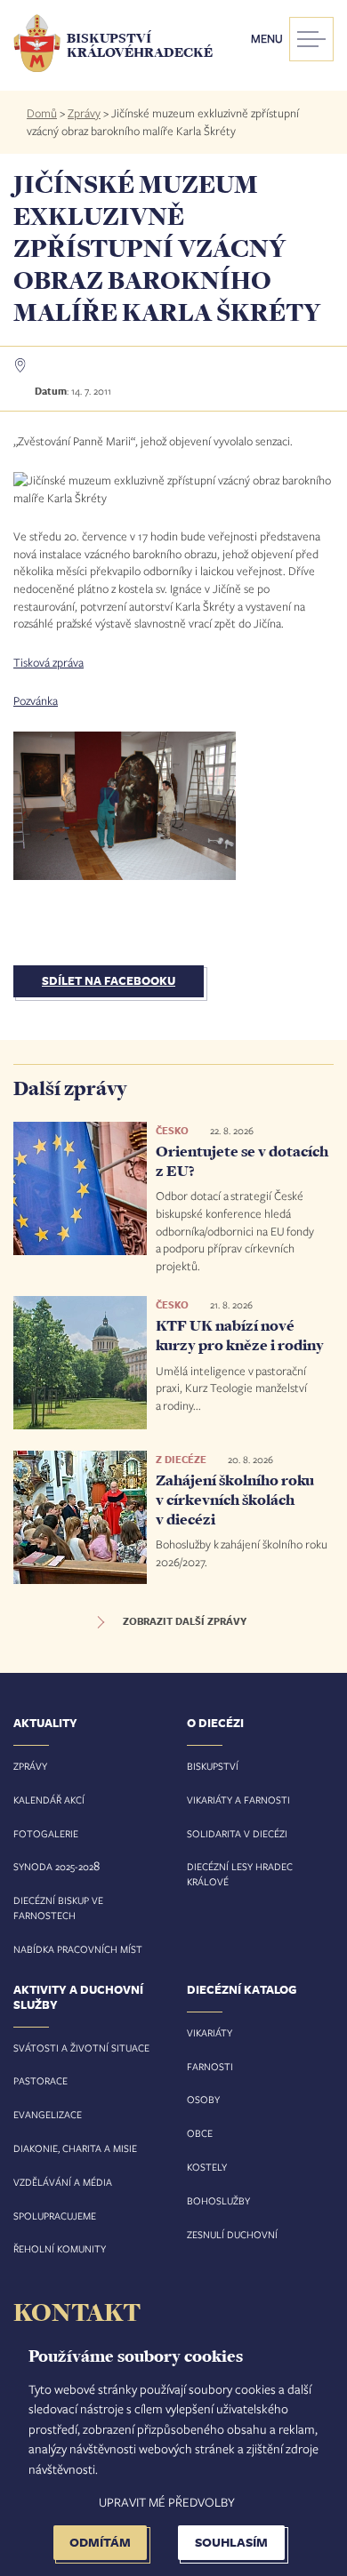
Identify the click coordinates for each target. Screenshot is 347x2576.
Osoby (203, 2099)
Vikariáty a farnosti (238, 1800)
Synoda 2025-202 (53, 1866)
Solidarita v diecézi (237, 1833)
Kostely (207, 2167)
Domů (42, 113)
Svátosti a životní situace (81, 2048)
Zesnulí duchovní (232, 2234)
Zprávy (84, 113)
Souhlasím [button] (231, 2542)
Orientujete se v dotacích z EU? (242, 1161)
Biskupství (213, 1766)
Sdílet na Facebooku (109, 980)
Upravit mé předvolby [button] (167, 2502)
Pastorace (40, 2080)
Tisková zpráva (48, 662)
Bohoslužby (218, 2200)
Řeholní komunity (60, 2248)
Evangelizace (48, 2114)
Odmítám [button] (100, 2542)
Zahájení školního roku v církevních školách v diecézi (235, 1499)
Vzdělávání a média (63, 2182)
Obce (200, 2133)
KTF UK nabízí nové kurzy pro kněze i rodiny (240, 1335)
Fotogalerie (46, 1833)
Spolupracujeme (55, 2216)
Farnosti (210, 2066)
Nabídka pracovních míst (78, 1949)
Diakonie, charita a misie (75, 2148)
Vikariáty (210, 2032)
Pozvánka (36, 700)
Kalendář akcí (49, 1800)
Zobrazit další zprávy (185, 1621)
